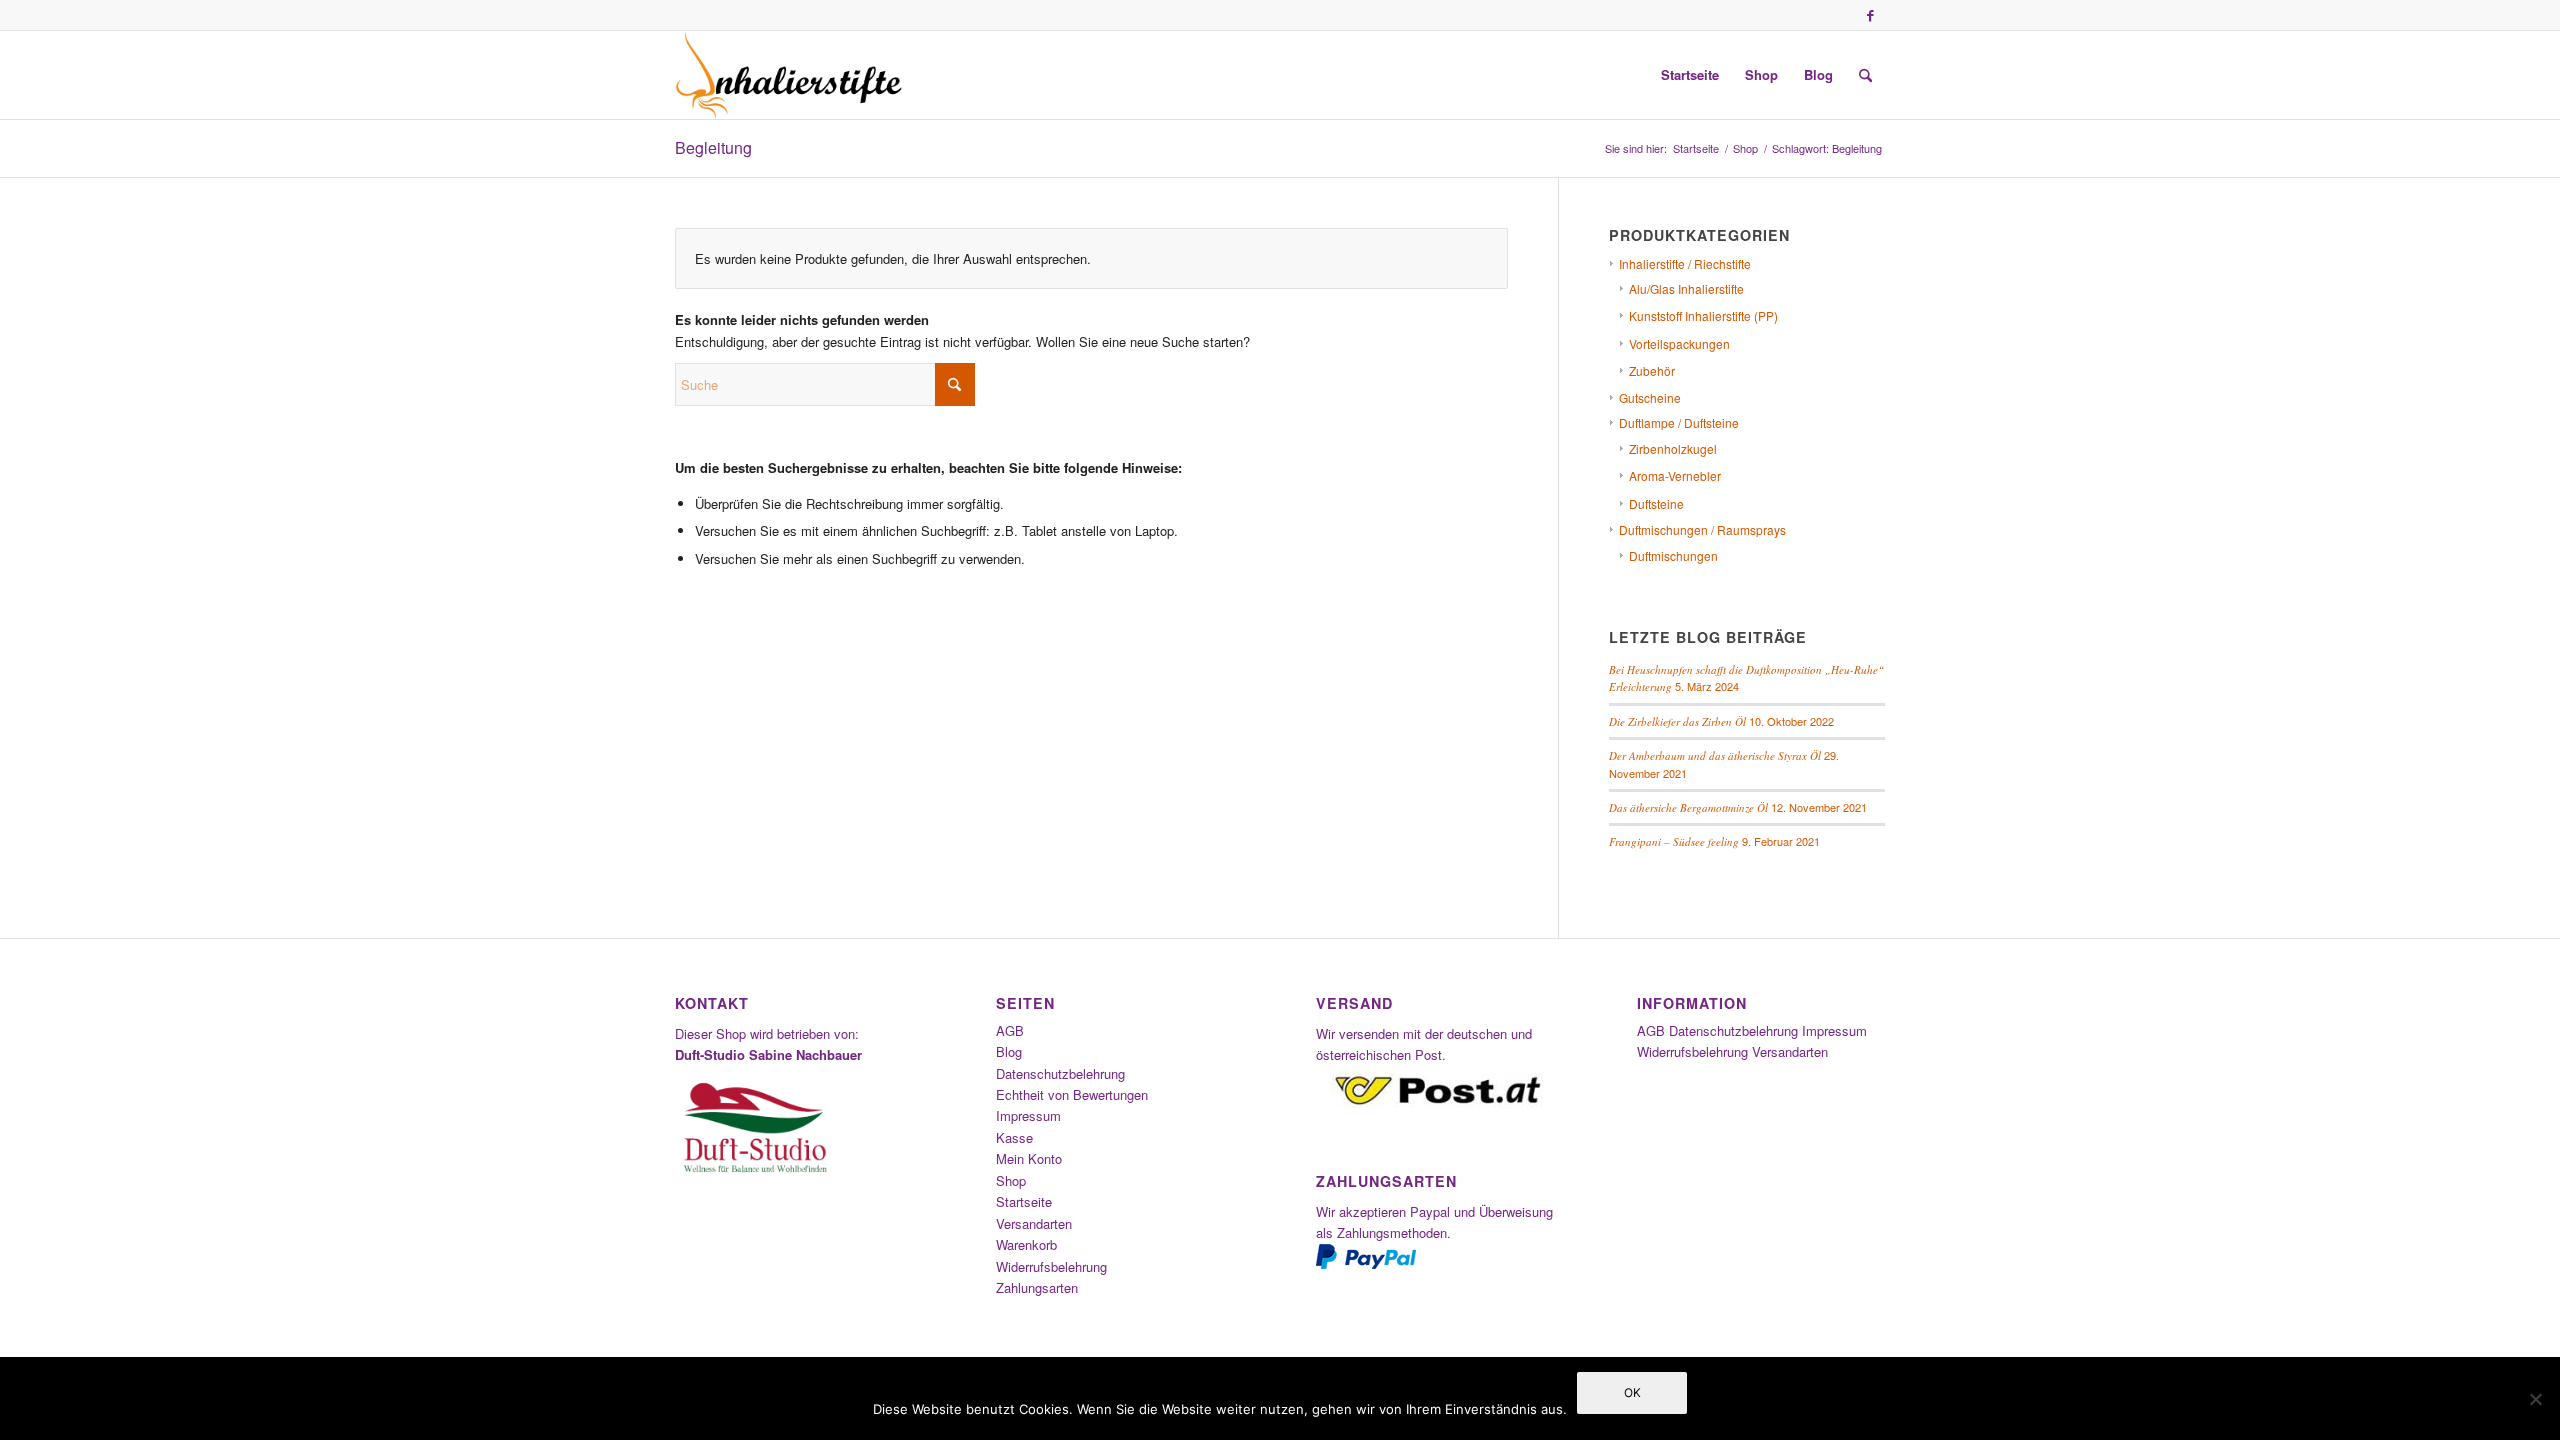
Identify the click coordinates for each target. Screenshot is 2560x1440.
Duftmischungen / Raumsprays (1702, 529)
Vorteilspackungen (1679, 343)
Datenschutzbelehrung (1060, 1073)
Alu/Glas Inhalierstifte (1686, 288)
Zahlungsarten (1037, 1287)
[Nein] (2535, 1399)
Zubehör (1652, 370)
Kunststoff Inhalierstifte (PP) (1703, 315)
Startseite (1024, 1201)
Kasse (1014, 1137)
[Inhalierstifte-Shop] (789, 75)
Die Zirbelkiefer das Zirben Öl (1677, 721)
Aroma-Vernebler (1675, 475)
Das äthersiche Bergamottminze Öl (1688, 807)
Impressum (1028, 1115)
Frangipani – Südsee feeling (1674, 841)
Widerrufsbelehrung (1051, 1266)
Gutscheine (1650, 397)
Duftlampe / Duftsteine (1679, 422)
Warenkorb (1026, 1244)
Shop (1011, 1180)
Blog (1009, 1051)
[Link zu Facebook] (1870, 15)
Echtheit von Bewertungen (1072, 1094)
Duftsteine (1656, 503)
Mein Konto (1029, 1158)
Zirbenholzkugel (1673, 448)
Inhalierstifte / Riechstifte (1685, 263)
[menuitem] (1690, 75)
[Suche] (1865, 75)
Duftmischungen (1673, 555)
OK (1632, 1392)
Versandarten (1034, 1223)
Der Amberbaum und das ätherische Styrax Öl (1715, 755)
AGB (1010, 1030)
